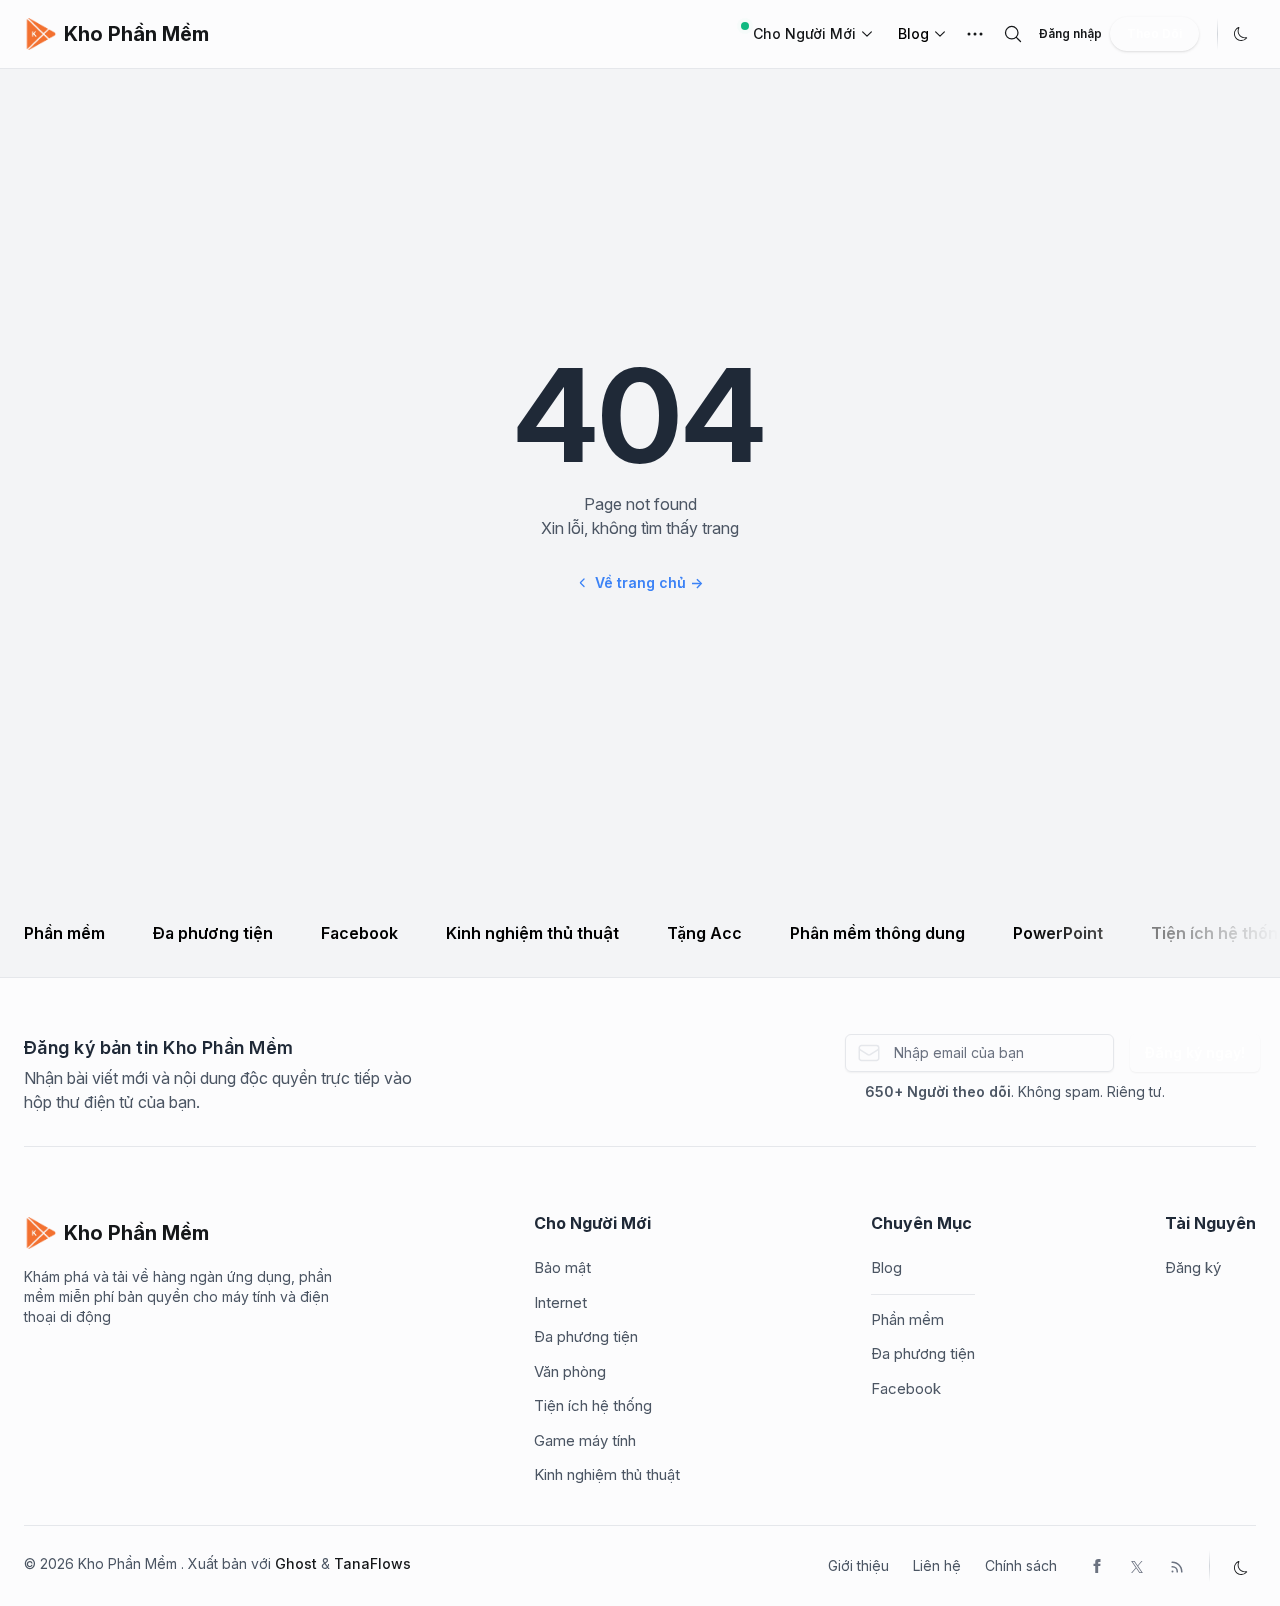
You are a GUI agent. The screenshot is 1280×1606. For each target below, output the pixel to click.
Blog (913, 33)
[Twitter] (1137, 1566)
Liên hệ (937, 1565)
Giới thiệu (858, 1565)
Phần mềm (64, 933)
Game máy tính (585, 1440)
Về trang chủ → (649, 582)
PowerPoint (1058, 933)
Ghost (296, 1563)
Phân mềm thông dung (877, 933)
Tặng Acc (704, 933)
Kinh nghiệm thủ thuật (532, 933)
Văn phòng (570, 1371)
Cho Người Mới (804, 33)
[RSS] (1177, 1566)
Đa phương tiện (213, 933)
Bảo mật (562, 1267)
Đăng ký (1193, 1267)
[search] (1013, 34)
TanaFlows (372, 1563)
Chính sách (1021, 1565)
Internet (560, 1302)
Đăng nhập (1070, 33)
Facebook (359, 933)
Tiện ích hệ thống (593, 1405)
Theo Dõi (1154, 33)
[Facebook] (1097, 1566)
